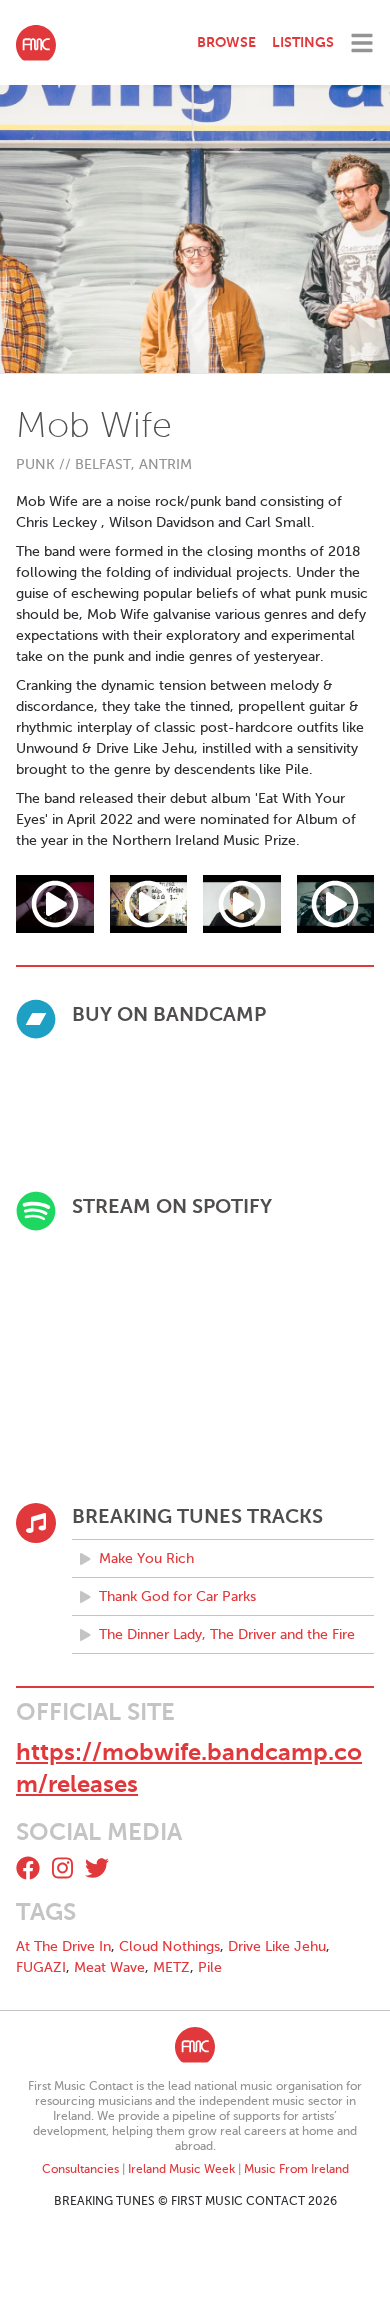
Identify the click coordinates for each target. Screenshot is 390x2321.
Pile (210, 1967)
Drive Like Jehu (277, 1946)
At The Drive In (63, 1946)
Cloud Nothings (169, 1946)
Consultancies (80, 2169)
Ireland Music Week (181, 2169)
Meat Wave (109, 1967)
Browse (226, 42)
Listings (303, 42)
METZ (171, 1967)
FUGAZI (41, 1967)
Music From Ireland (296, 2169)
